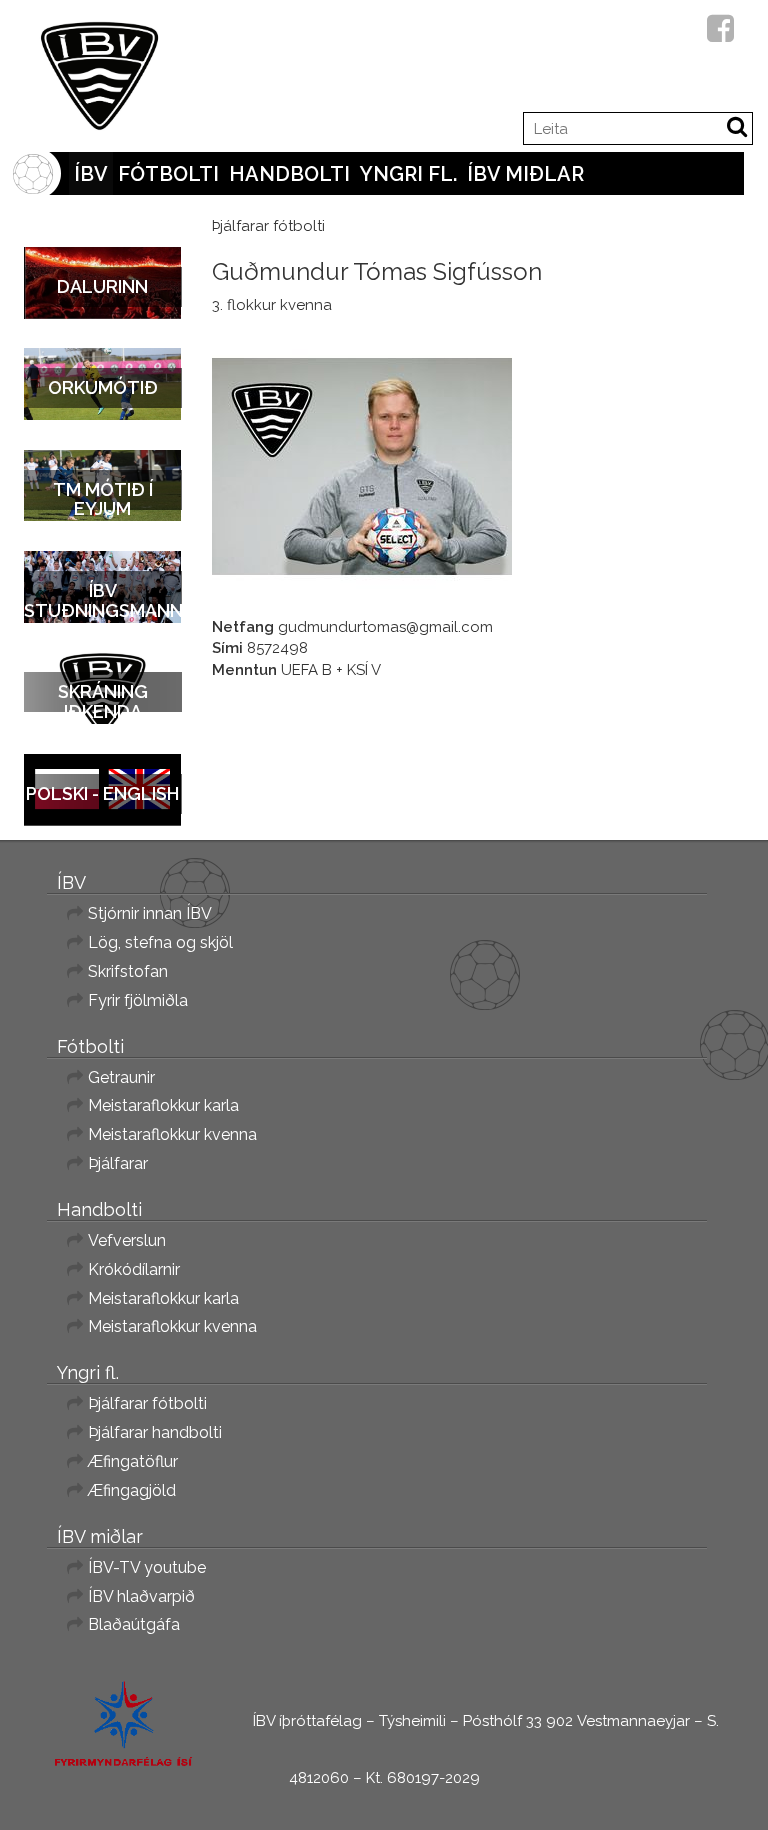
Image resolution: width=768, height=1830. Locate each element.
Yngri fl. (408, 174)
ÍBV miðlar (525, 174)
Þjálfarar (118, 1163)
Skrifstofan (128, 971)
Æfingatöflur (133, 1461)
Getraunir (121, 1077)
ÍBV (91, 174)
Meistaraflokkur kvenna (172, 1134)
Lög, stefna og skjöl (160, 942)
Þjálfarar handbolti (155, 1432)
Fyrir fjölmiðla (138, 1000)
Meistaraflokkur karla (163, 1105)
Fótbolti (168, 174)
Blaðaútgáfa (134, 1624)
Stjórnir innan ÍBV (150, 913)
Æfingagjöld (132, 1490)
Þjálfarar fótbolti (147, 1403)
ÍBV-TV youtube (147, 1567)
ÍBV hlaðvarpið (141, 1596)
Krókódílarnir (134, 1269)
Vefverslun (127, 1240)
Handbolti (289, 174)
